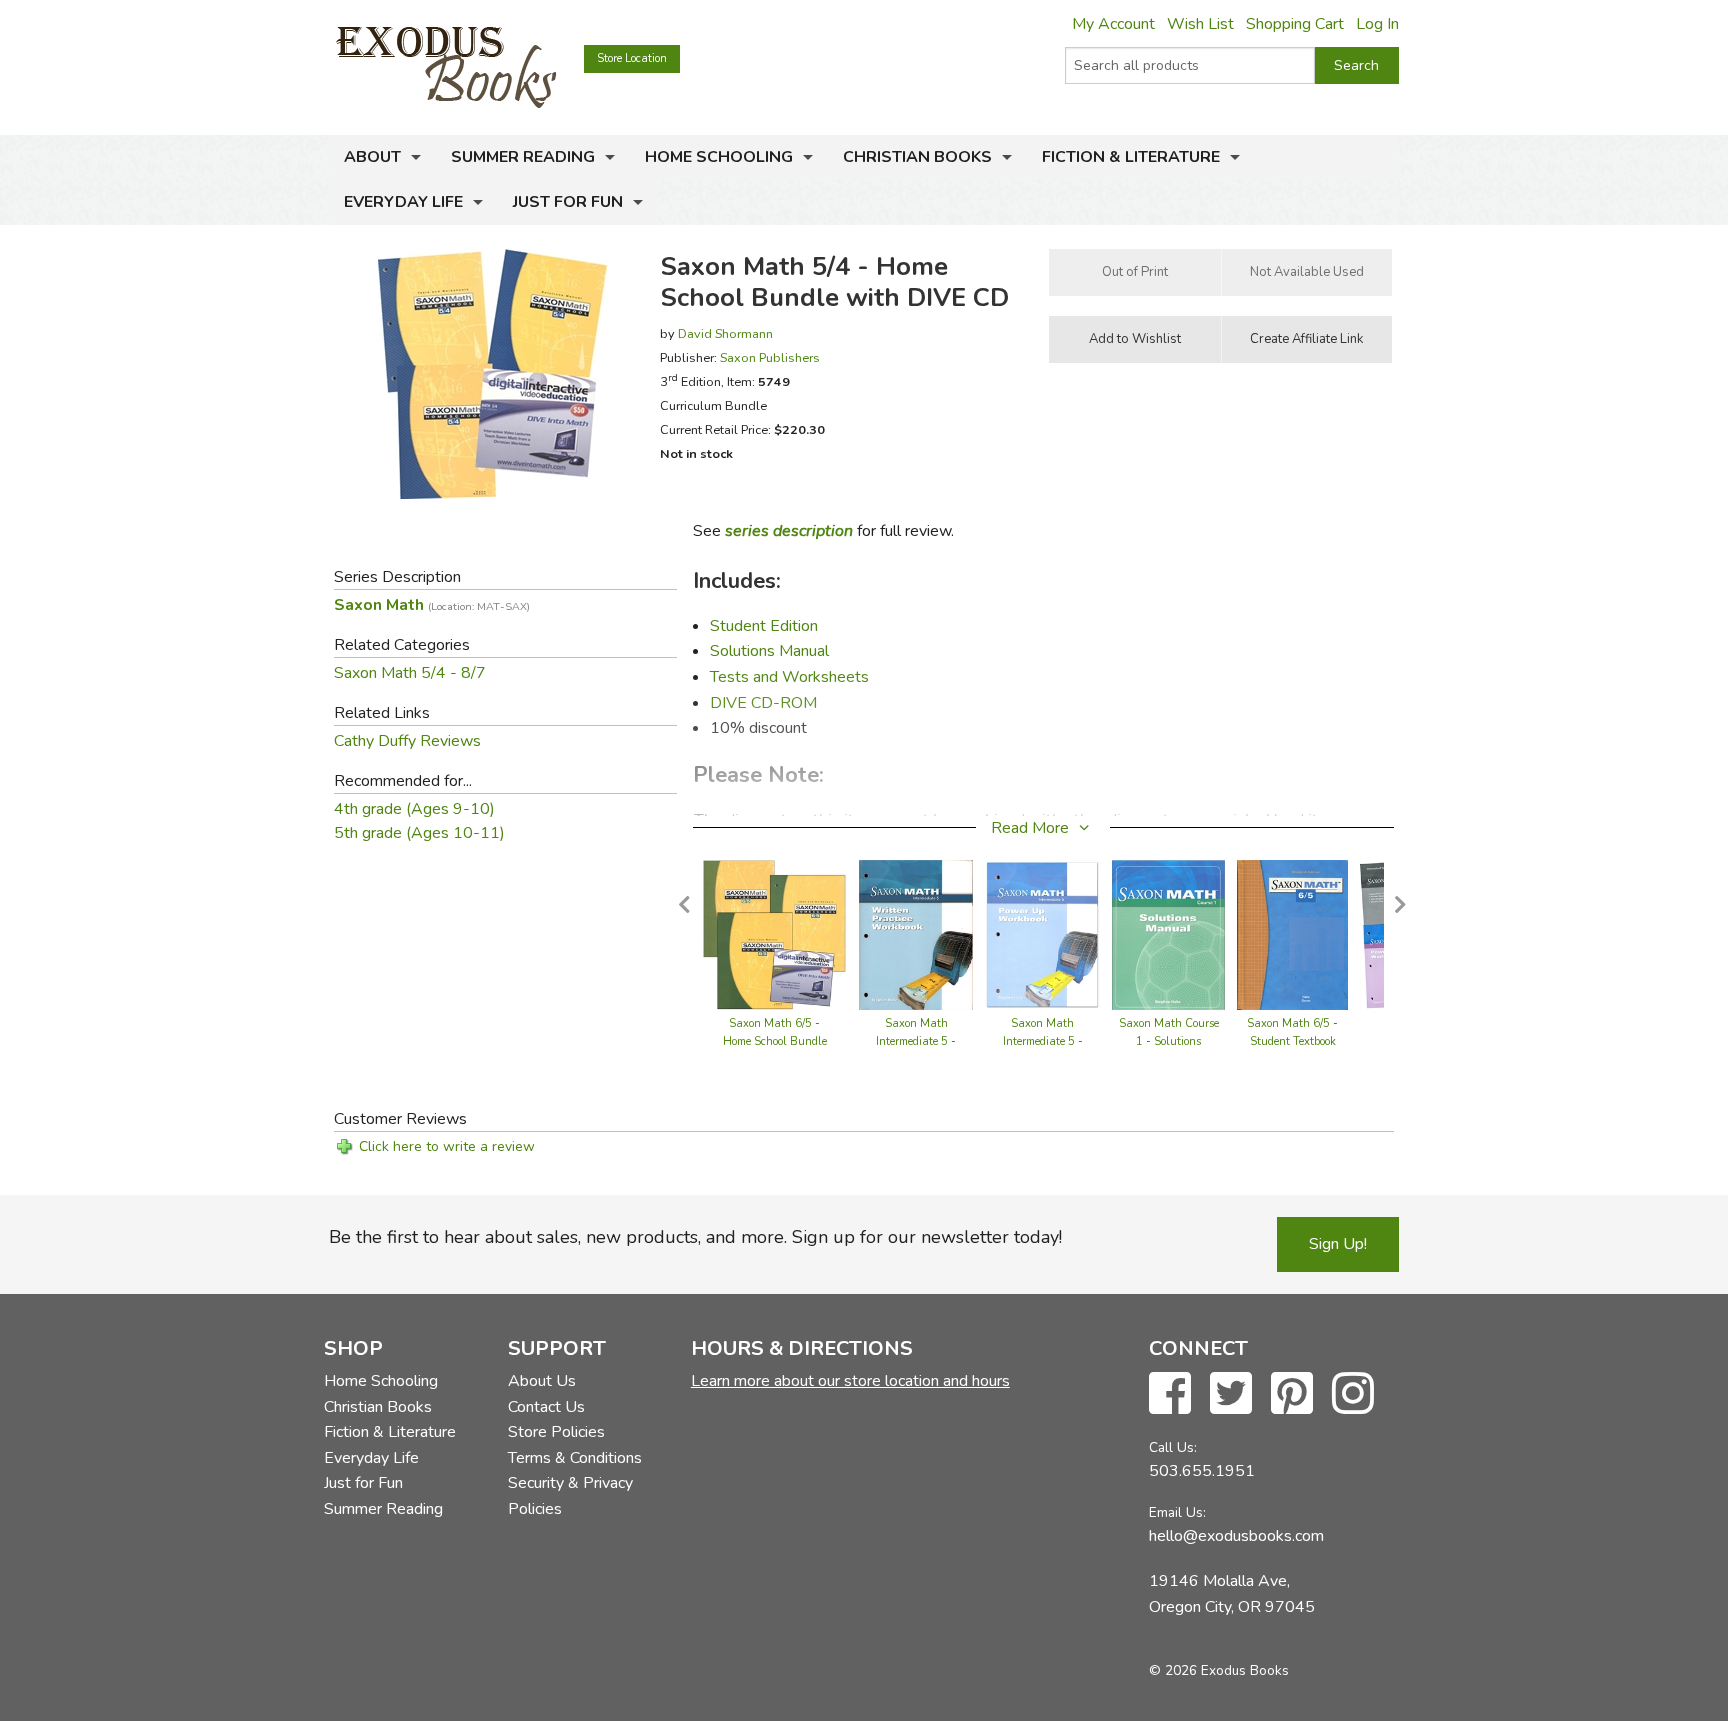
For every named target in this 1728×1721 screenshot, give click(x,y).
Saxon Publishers (770, 357)
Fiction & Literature (1131, 157)
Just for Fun (568, 202)
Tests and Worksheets (789, 677)
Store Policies (556, 1432)
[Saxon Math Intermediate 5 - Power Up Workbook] (1042, 933)
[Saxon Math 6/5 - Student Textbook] (1292, 933)
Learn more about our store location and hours (850, 1381)
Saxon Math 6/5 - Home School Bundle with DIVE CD (775, 1041)
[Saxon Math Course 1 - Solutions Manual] (1168, 933)
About (372, 157)
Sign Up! (1338, 1244)
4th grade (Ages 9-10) (414, 809)
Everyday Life (403, 202)
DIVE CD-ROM (763, 703)
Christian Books (917, 157)
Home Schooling (719, 157)
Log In (1377, 24)
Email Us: (1177, 1512)
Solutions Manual (769, 651)
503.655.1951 (1202, 1471)
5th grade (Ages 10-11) (419, 833)
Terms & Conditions (575, 1458)
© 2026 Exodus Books (1219, 1670)
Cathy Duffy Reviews (407, 741)
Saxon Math (432, 605)
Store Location (632, 58)
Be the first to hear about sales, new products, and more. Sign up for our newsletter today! (695, 1237)
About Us (542, 1381)
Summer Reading (523, 157)
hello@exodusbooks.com (1236, 1536)
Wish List (1200, 24)
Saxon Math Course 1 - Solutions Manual (1169, 1041)
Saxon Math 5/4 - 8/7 (410, 673)
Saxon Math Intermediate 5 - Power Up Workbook (1043, 1041)
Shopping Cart (1295, 24)
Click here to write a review (447, 1146)
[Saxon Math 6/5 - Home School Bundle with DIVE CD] (775, 933)
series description (789, 531)
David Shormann (725, 333)
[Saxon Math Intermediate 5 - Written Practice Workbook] (916, 933)
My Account (1113, 24)
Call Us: (1173, 1447)
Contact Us (546, 1407)
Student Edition (764, 626)
